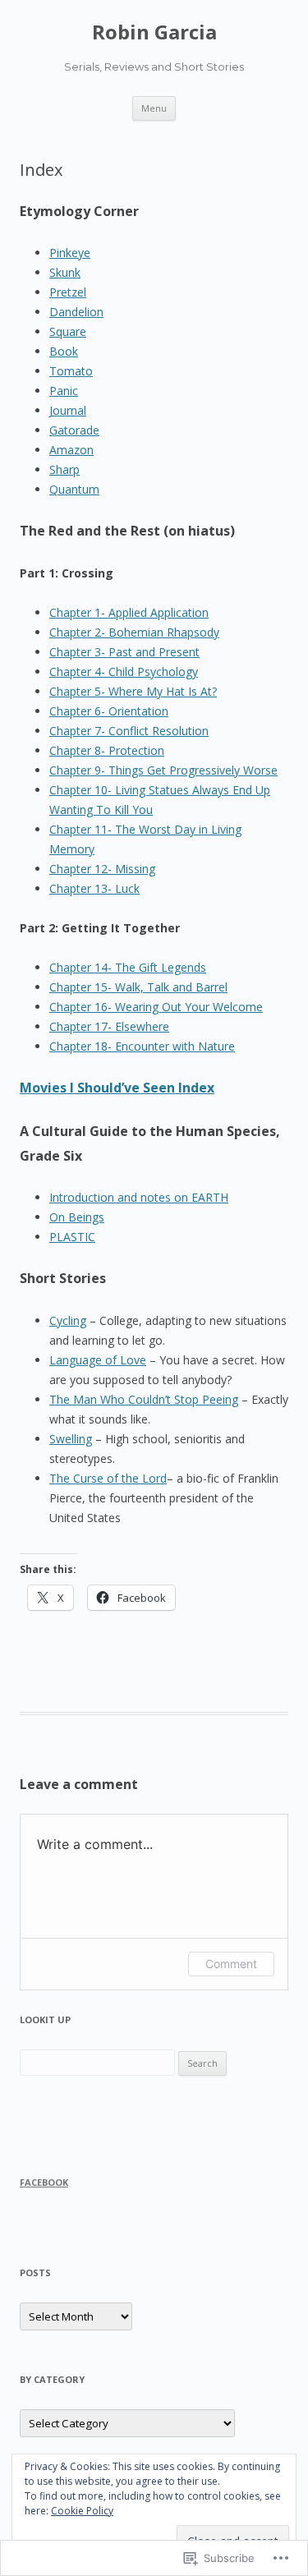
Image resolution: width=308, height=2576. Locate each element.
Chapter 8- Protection (107, 750)
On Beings (77, 1217)
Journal (68, 410)
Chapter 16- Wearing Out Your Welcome (156, 1007)
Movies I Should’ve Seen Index (117, 1088)
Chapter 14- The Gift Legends (128, 967)
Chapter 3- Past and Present (124, 652)
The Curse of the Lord (108, 1478)
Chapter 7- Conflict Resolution (129, 731)
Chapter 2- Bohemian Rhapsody (134, 632)
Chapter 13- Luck (94, 888)
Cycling (68, 1320)
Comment (231, 1964)
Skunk (65, 272)
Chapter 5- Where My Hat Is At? (133, 691)
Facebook (44, 2182)
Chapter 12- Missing (102, 869)
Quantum (74, 489)
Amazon (71, 450)
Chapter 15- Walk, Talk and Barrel (138, 987)
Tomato (71, 371)
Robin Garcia (154, 32)
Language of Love (98, 1360)
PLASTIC (72, 1237)
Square (68, 331)
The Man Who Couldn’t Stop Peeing (144, 1399)
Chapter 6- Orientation (109, 711)
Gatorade (74, 430)
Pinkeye (70, 253)
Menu (154, 108)
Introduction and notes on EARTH (139, 1197)
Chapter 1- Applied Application (129, 612)
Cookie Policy (82, 2511)
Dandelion (76, 312)
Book (64, 351)
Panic (64, 391)
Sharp (64, 469)
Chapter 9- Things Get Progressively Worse (163, 770)
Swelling (71, 1439)
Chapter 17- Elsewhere (109, 1026)
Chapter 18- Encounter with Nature (142, 1046)
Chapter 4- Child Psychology (124, 672)
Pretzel (68, 292)
